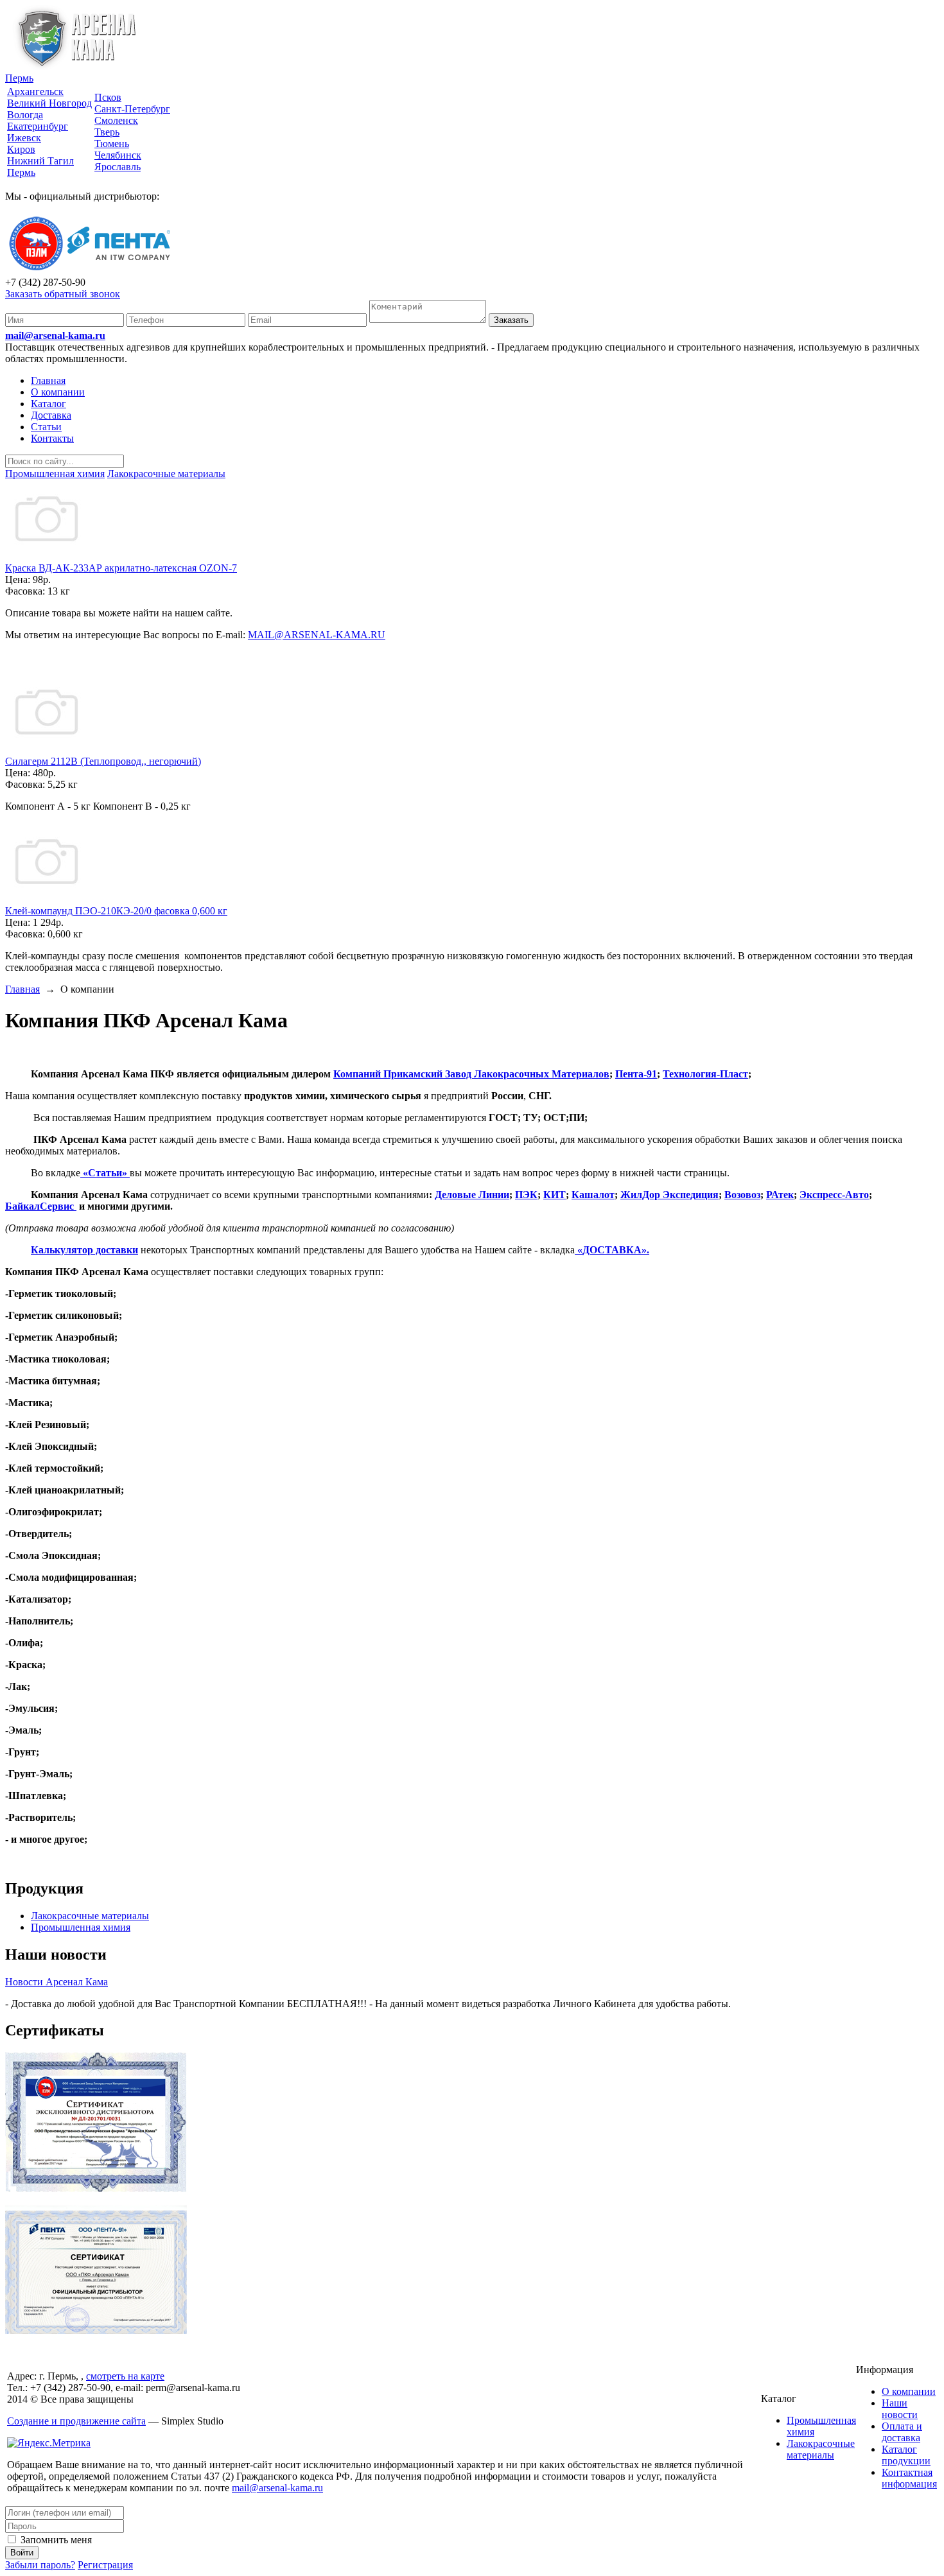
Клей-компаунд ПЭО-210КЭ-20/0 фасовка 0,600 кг (116, 911)
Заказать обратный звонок (63, 294)
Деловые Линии (472, 1195)
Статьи (46, 427)
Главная (48, 380)
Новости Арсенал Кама (57, 1982)
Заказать (511, 320)
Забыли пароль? (40, 2565)
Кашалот (593, 1195)
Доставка (51, 415)
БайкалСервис (41, 1206)
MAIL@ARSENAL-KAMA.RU (317, 635)
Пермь (19, 78)
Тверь (107, 132)
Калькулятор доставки (84, 1250)
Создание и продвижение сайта (76, 2421)
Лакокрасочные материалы (90, 1916)
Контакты (52, 438)
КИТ (555, 1195)
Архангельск (35, 91)
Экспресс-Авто (834, 1195)
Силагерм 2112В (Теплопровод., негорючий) (103, 761)
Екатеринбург (38, 126)
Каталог (48, 404)
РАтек (780, 1195)
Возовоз (742, 1195)
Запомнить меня (55, 2540)
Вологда (25, 115)
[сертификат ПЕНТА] (96, 2330)
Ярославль (118, 167)
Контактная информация (909, 2478)
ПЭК (526, 1195)
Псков (108, 97)
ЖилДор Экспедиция (669, 1195)
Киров (21, 149)
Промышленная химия (81, 1927)
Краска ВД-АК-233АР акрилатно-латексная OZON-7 (121, 568)
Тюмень (112, 144)
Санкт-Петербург (132, 109)
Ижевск (24, 138)
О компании (58, 392)
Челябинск (118, 155)
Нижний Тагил (40, 161)
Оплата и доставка (902, 2432)
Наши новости (900, 2409)
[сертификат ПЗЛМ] (96, 2189)
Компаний (358, 1074)
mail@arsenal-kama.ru (55, 335)
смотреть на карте (125, 2376)
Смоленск (116, 120)
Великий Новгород (49, 103)
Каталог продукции (906, 2455)
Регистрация (105, 2565)
